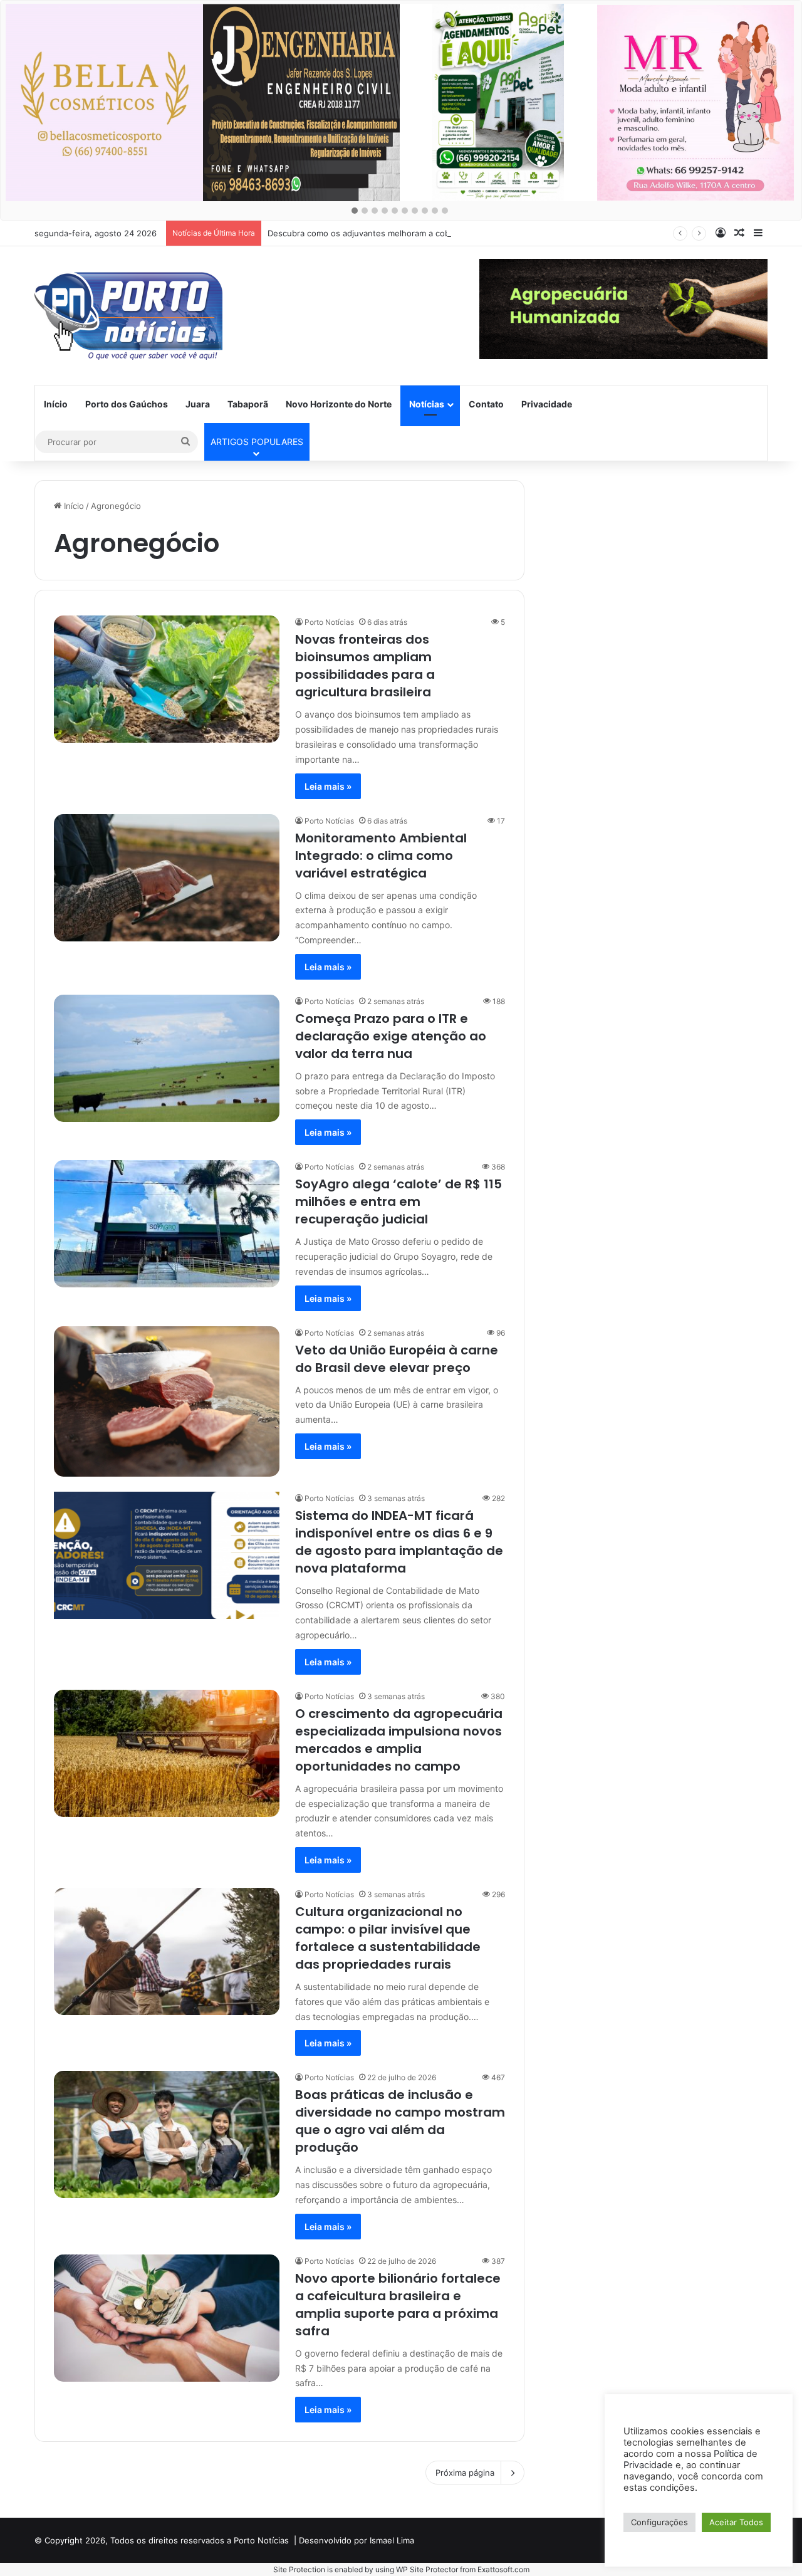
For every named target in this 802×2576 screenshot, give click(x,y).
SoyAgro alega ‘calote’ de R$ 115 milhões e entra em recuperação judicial (398, 1202)
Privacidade (547, 404)
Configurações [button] (659, 2522)
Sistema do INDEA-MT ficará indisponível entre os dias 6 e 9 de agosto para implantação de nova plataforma (399, 1542)
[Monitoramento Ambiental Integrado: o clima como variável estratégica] (167, 878)
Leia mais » (328, 786)
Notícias (427, 404)
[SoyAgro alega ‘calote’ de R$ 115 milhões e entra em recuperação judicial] (167, 1224)
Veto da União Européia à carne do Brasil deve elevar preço (397, 1359)
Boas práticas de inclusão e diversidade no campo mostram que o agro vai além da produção (400, 2121)
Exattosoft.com (503, 2569)
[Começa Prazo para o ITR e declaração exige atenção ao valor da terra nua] (167, 1058)
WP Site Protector (427, 2569)
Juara (198, 404)
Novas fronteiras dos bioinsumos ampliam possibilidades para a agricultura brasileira (365, 666)
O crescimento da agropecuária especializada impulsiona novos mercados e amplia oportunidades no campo (399, 1740)
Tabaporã (248, 404)
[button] (355, 211)
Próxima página (465, 2473)
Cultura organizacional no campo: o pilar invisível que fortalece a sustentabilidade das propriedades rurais (388, 1938)
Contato (486, 404)
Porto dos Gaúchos (127, 404)
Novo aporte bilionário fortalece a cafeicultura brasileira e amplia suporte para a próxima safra (398, 2305)
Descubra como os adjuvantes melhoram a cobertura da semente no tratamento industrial (443, 233)
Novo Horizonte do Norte (339, 404)
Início (56, 404)
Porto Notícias (329, 622)
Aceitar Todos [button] (736, 2522)
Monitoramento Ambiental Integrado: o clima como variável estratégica (381, 856)
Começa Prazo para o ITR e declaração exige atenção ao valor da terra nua (391, 1036)
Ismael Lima (392, 2540)
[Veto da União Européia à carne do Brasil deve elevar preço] (167, 1401)
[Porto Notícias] (128, 316)
